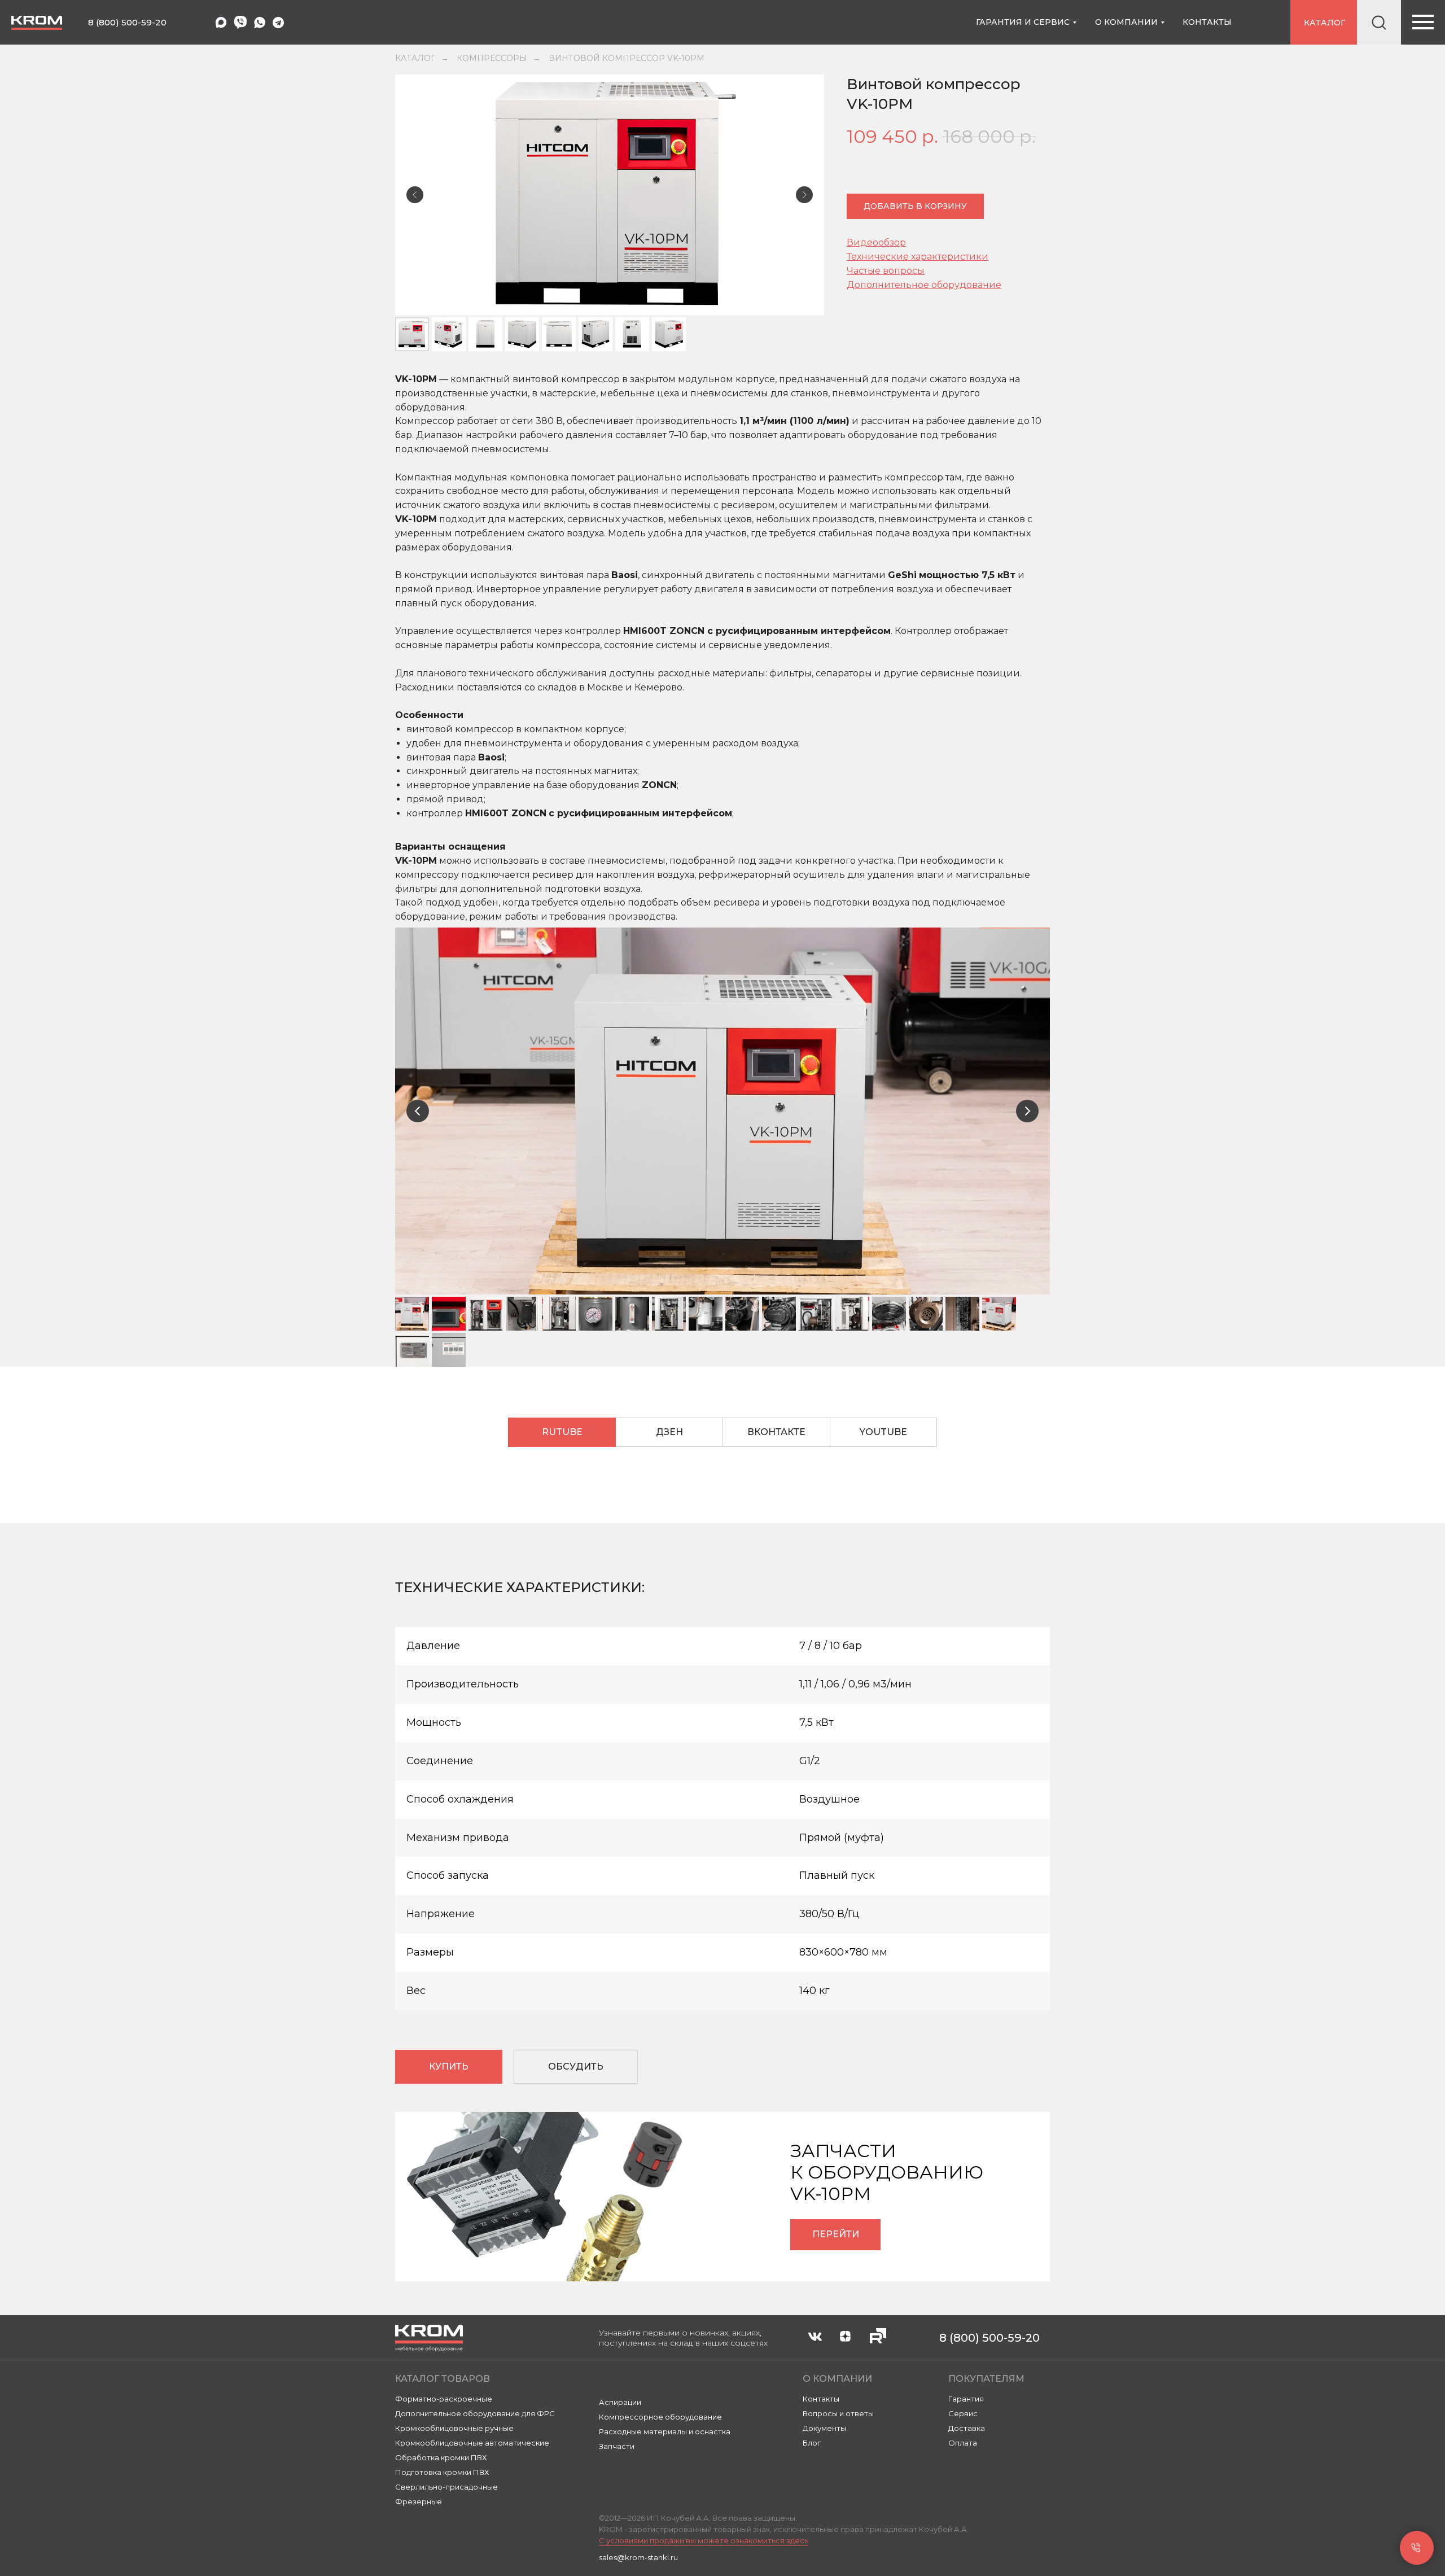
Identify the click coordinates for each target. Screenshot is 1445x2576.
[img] (260, 23)
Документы (824, 2428)
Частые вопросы (886, 271)
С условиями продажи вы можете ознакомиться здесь (704, 2540)
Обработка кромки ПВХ (441, 2457)
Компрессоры (492, 58)
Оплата (963, 2443)
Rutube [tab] (562, 1432)
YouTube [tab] (883, 1432)
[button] (576, 2067)
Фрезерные (419, 2501)
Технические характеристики (918, 257)
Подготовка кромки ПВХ (442, 2472)
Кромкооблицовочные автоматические (472, 2443)
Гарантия (966, 2399)
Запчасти (617, 2446)
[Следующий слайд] (804, 195)
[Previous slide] (418, 1111)
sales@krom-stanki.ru (638, 2557)
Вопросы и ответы (838, 2413)
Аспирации (620, 2402)
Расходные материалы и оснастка (665, 2431)
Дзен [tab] (669, 1432)
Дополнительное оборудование (924, 285)
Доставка (967, 2428)
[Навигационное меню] (1423, 22)
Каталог (415, 58)
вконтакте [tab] (776, 1432)
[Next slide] (1027, 1111)
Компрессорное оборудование (660, 2417)
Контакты (821, 2399)
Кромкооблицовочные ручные (454, 2428)
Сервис (963, 2413)
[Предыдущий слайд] (415, 195)
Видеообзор (876, 242)
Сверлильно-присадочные (446, 2487)
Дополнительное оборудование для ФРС (475, 2413)
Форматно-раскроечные (444, 2399)
